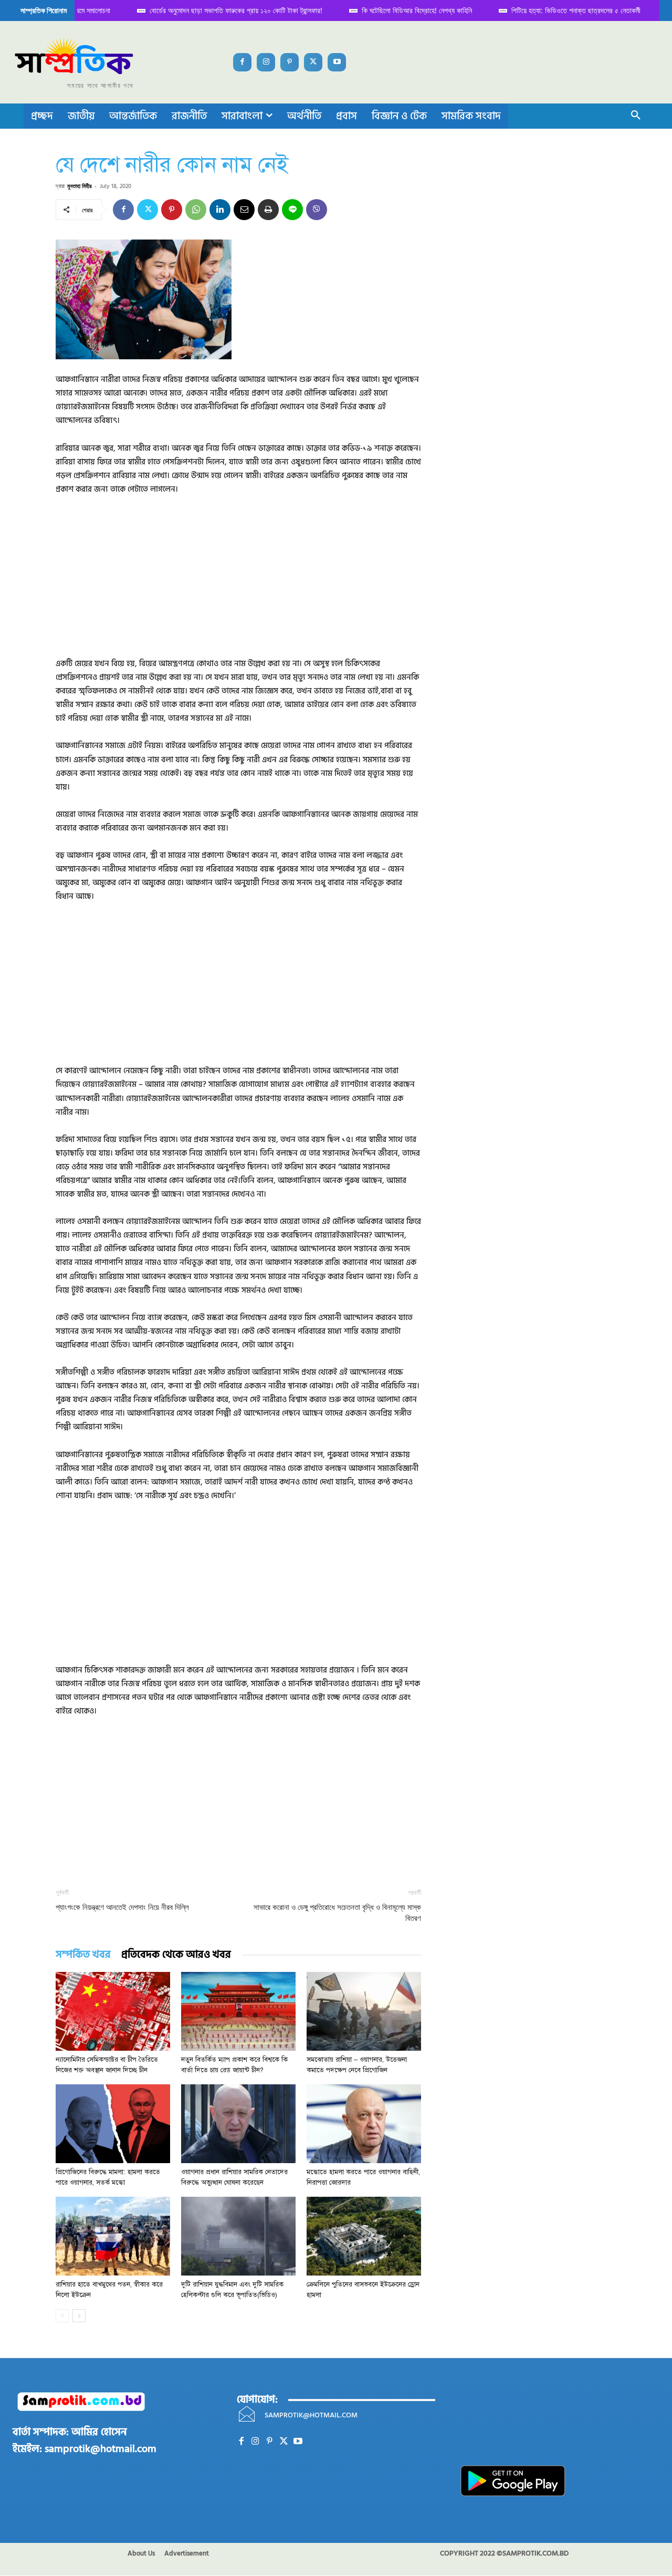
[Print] (268, 210)
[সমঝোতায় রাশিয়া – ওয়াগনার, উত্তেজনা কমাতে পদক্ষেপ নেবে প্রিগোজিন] (364, 2011)
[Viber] (317, 210)
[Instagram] (266, 62)
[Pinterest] (290, 62)
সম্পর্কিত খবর (83, 1955)
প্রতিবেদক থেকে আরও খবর (176, 1955)
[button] (636, 116)
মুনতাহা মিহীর (79, 186)
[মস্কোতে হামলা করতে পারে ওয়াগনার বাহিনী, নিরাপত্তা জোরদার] (364, 2124)
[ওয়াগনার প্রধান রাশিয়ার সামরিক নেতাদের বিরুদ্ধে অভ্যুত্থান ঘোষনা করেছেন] (238, 2124)
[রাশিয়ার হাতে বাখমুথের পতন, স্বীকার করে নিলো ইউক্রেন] (113, 2236)
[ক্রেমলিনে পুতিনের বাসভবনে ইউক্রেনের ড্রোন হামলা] (364, 2236)
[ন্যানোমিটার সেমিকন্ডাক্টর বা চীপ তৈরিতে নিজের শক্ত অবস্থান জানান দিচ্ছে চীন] (113, 2011)
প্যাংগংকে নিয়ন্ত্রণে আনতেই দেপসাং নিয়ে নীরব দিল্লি (122, 1907)
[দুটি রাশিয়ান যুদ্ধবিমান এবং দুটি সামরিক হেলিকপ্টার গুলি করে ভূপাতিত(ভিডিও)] (238, 2236)
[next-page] (79, 2316)
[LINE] (292, 210)
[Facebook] (242, 62)
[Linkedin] (220, 210)
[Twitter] (313, 62)
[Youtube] (337, 62)
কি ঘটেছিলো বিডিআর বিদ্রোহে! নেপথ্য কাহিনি (407, 10)
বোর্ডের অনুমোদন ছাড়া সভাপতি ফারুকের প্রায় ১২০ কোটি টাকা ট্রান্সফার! (227, 10)
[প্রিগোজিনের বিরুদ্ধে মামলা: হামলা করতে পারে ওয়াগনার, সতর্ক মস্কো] (113, 2124)
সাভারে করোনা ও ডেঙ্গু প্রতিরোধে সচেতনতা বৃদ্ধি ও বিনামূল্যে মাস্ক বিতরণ (337, 1913)
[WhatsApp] (196, 210)
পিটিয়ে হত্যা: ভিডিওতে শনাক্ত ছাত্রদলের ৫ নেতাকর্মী (566, 10)
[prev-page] (62, 2316)
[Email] (244, 210)
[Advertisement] (238, 584)
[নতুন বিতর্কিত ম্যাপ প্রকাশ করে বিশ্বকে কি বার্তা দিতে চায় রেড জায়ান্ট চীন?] (238, 2011)
